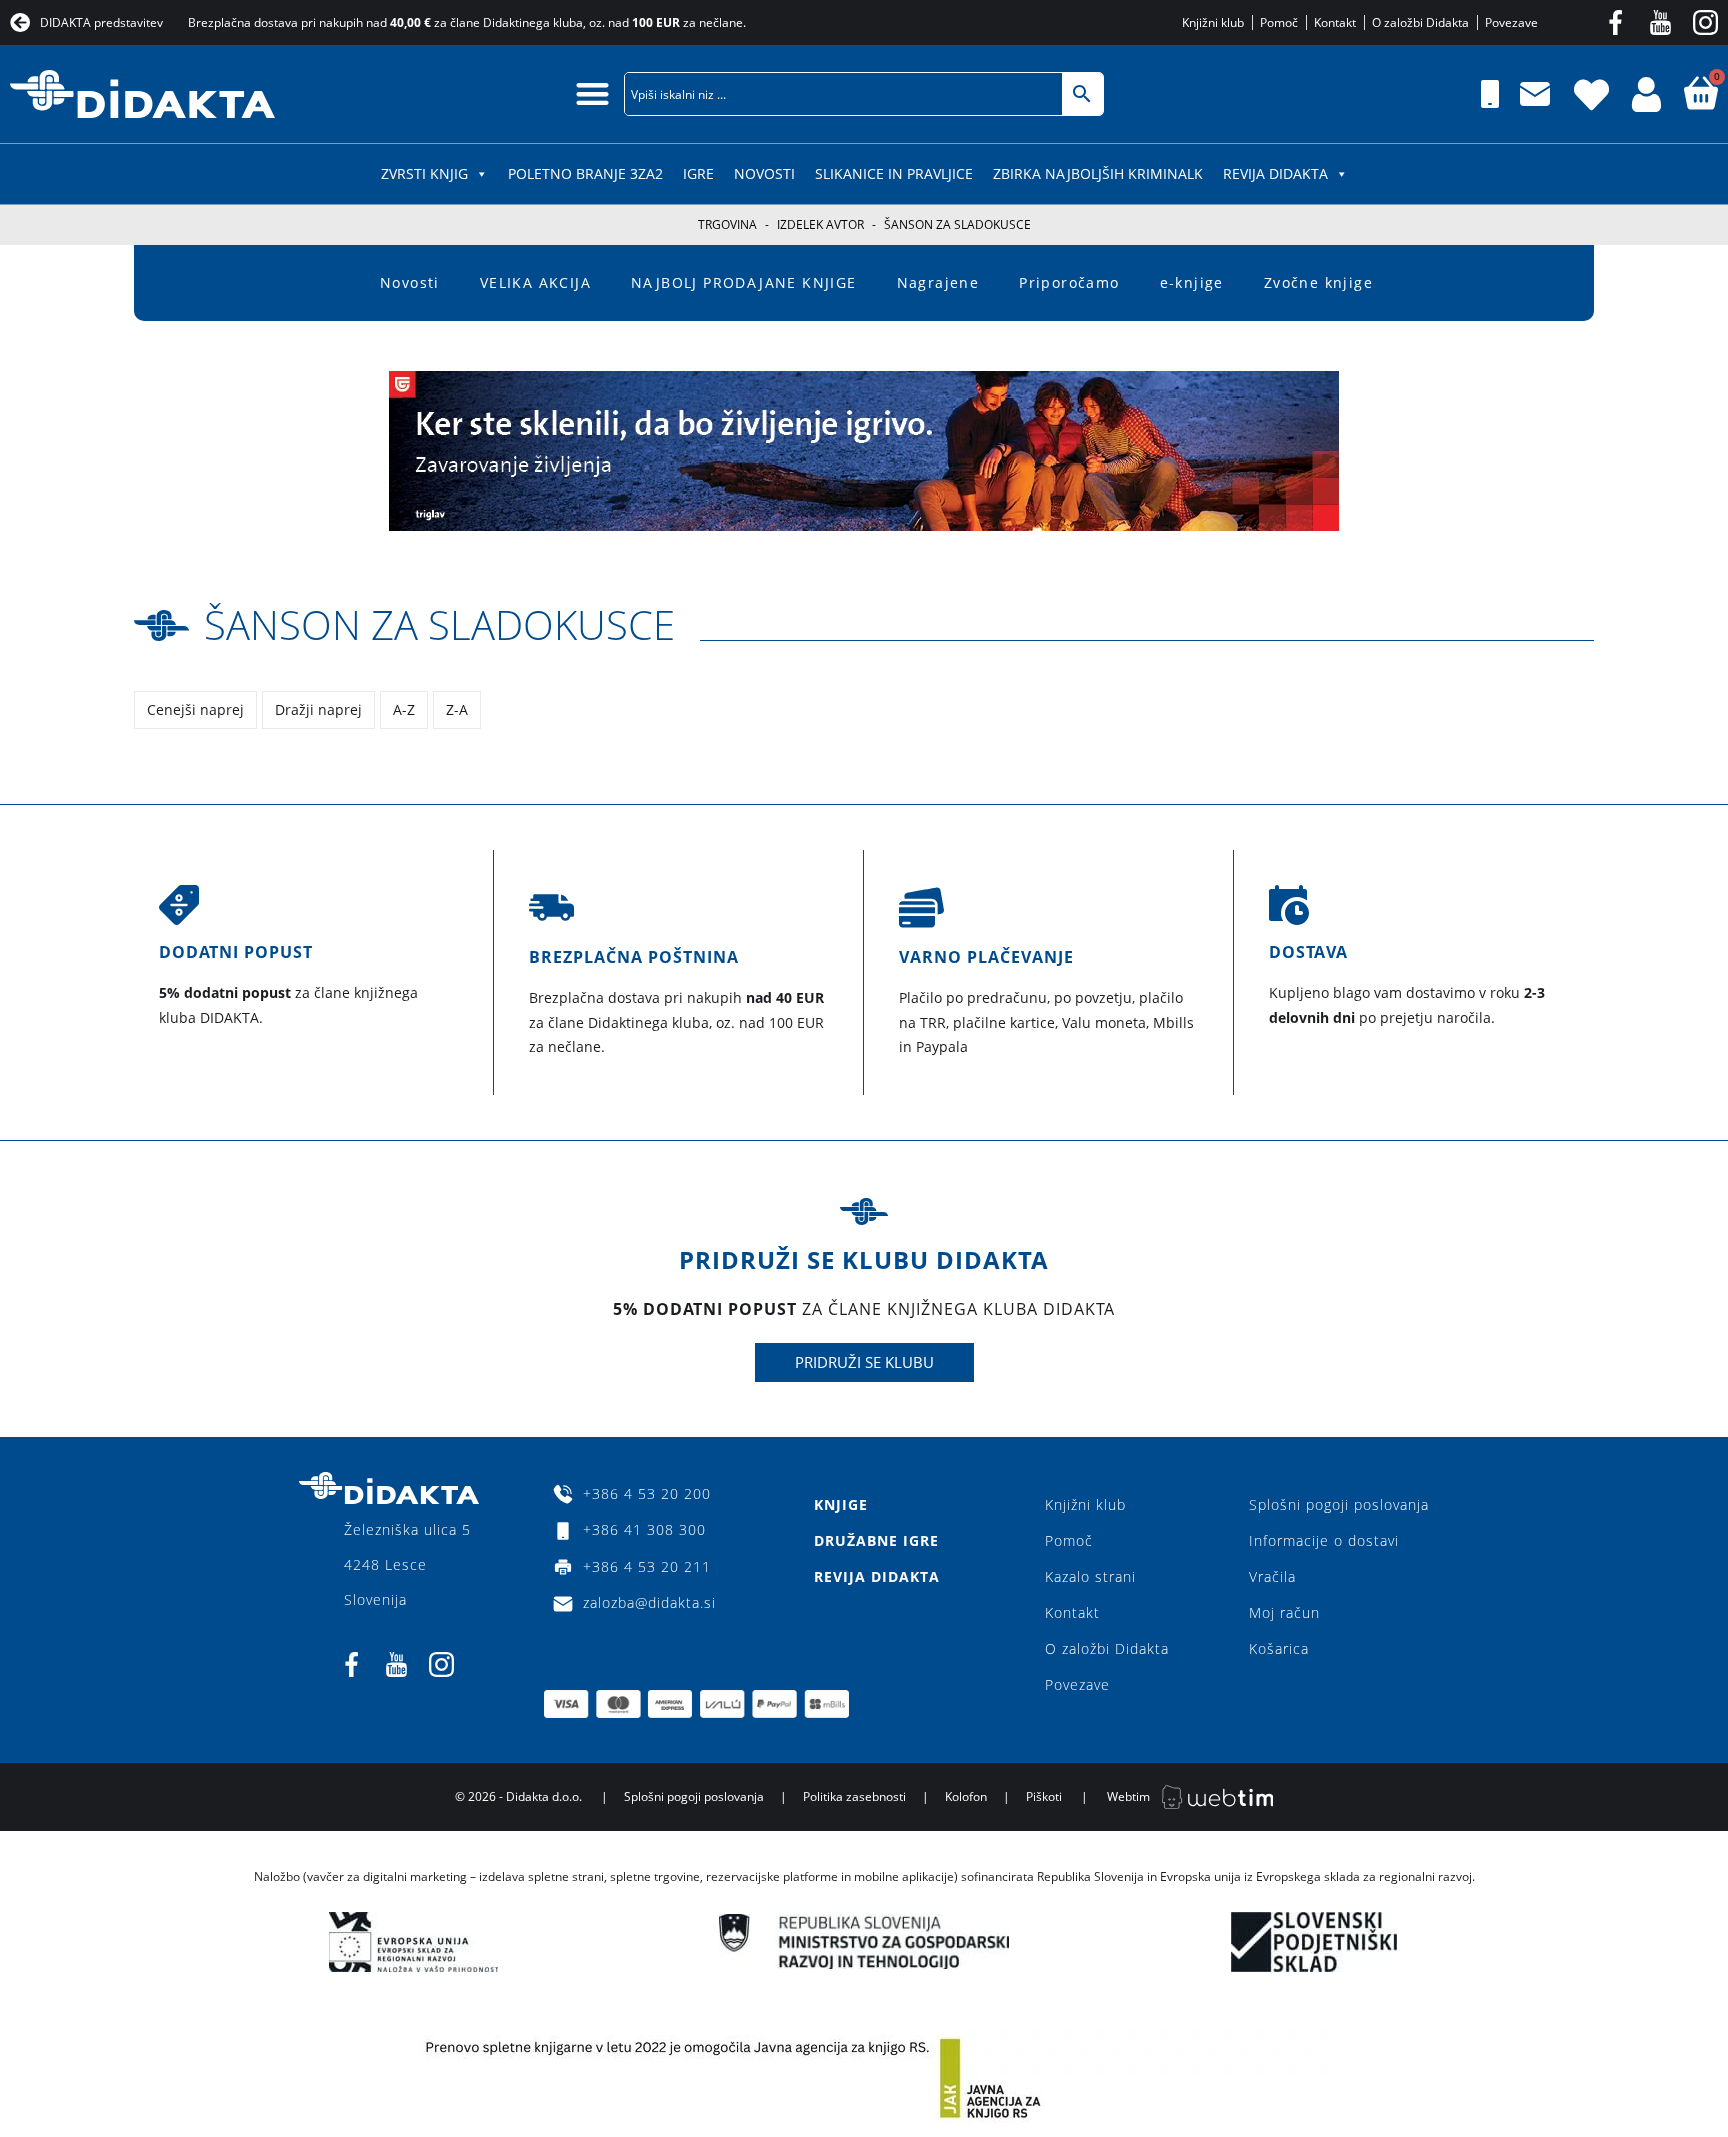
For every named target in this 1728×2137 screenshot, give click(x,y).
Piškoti (1044, 1796)
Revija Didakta (1275, 173)
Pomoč (1069, 1540)
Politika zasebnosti (854, 1796)
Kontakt (1072, 1612)
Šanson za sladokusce (439, 624)
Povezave (1077, 1684)
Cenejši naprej (195, 709)
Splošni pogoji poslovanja (1339, 1504)
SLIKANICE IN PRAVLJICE (894, 173)
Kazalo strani (1090, 1576)
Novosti (764, 173)
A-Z (404, 709)
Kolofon (966, 1796)
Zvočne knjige (1318, 282)
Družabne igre (876, 1540)
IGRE (698, 173)
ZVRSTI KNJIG (424, 173)
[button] (592, 93)
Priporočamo (1069, 282)
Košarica (1279, 1648)
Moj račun (1284, 1612)
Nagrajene (938, 282)
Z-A (457, 709)
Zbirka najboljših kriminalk (1098, 173)
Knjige (841, 1504)
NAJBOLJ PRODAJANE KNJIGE (744, 282)
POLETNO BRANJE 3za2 (585, 173)
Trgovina (727, 224)
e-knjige (1192, 282)
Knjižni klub (1085, 1504)
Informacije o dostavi (1324, 1540)
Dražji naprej (318, 709)
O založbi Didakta (1107, 1648)
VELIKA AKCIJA (535, 282)
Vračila (1272, 1576)
